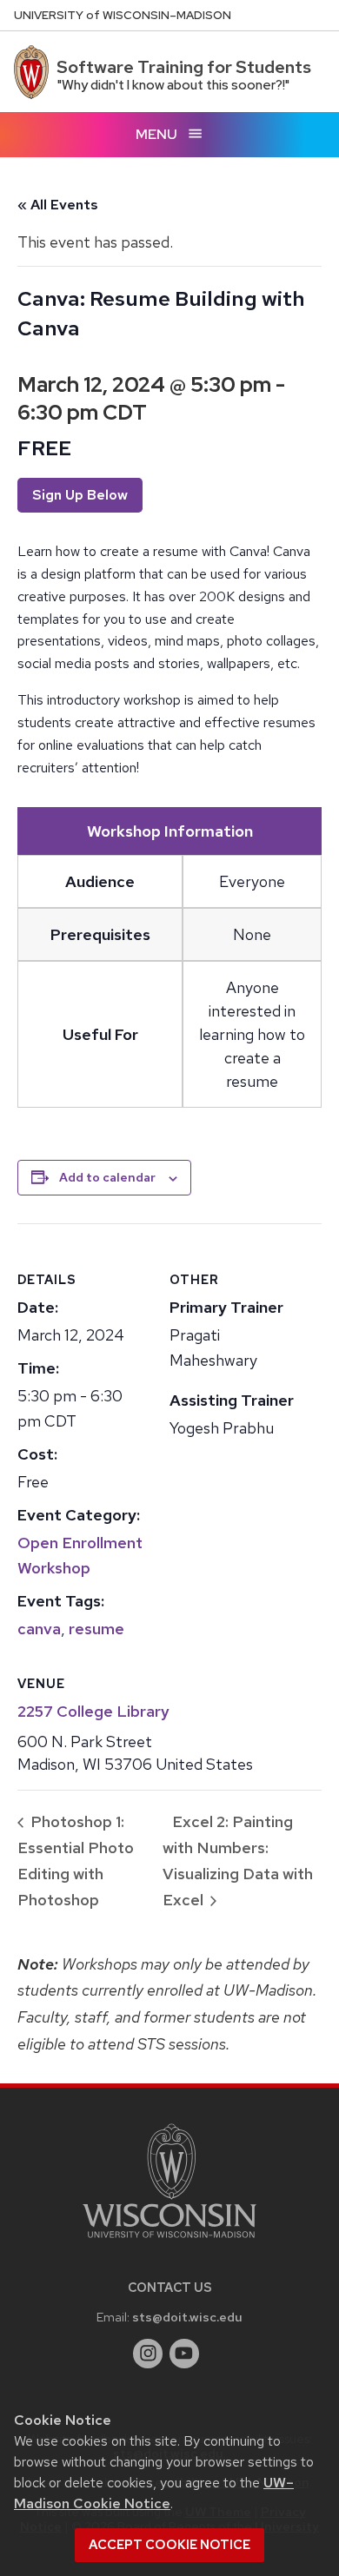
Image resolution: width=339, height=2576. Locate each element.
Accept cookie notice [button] (169, 2545)
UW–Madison (123, 15)
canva (39, 1629)
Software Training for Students (184, 67)
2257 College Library (93, 1711)
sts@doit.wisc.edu (187, 2317)
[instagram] (148, 2354)
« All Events (58, 205)
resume (96, 1629)
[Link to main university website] (169, 2241)
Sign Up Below (80, 495)
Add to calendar (107, 1177)
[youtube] (184, 2354)
